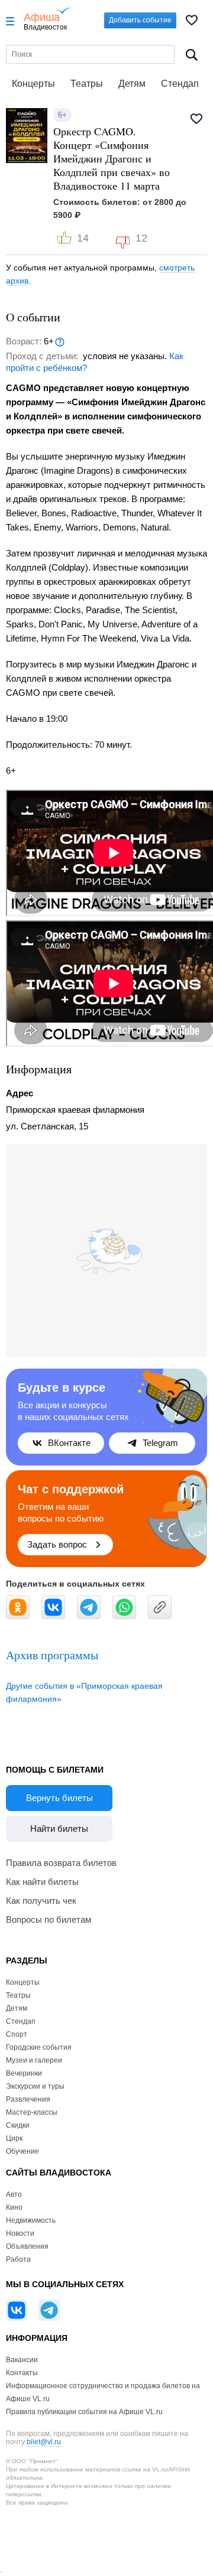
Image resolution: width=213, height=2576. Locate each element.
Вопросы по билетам (49, 1919)
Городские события (39, 2047)
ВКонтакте (69, 1443)
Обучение (22, 2151)
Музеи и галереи (34, 2060)
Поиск (192, 55)
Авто (14, 2194)
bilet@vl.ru (44, 2442)
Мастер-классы (32, 2112)
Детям (132, 84)
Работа (18, 2259)
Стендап (180, 84)
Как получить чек (41, 1901)
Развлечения (28, 2099)
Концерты (33, 84)
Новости (20, 2233)
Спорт (17, 2034)
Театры (87, 84)
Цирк (14, 2138)
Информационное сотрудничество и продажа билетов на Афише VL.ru (103, 2392)
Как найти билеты (42, 1882)
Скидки (18, 2125)
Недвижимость (31, 2220)
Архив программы (52, 1655)
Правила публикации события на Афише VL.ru (84, 2412)
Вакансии (22, 2360)
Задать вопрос (57, 1544)
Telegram (160, 1443)
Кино (14, 2207)
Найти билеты (59, 1828)
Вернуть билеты (59, 1798)
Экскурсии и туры (35, 2086)
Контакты (22, 2373)
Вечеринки (24, 2073)
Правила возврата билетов (61, 1863)
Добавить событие (140, 20)
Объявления (27, 2246)
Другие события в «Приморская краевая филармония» (84, 1692)
